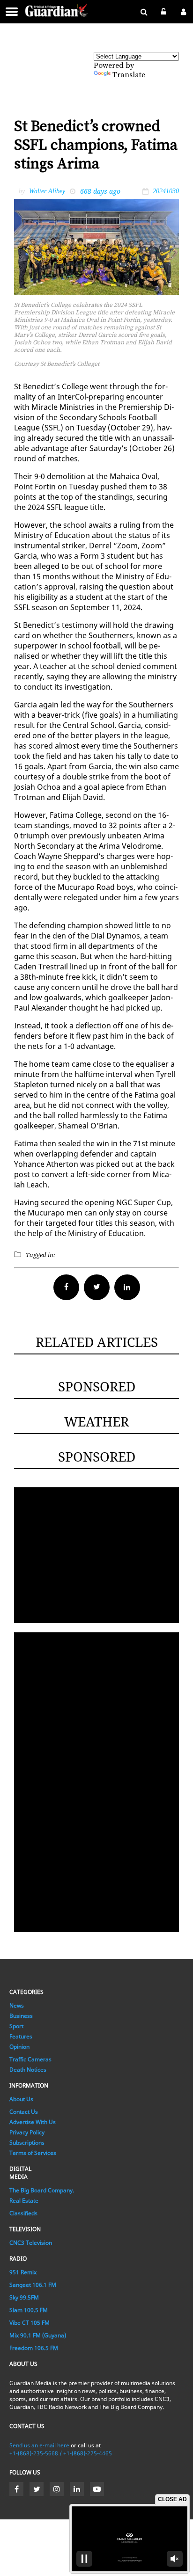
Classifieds (23, 2213)
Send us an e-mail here (39, 2445)
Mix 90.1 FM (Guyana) (38, 2335)
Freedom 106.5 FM (34, 2348)
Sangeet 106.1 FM (33, 2285)
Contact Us (24, 2112)
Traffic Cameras (30, 2059)
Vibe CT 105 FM (30, 2323)
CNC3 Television (31, 2243)
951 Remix (23, 2272)
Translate (129, 75)
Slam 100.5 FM (29, 2310)
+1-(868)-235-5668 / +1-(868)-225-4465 (61, 2453)
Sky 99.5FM (24, 2297)
